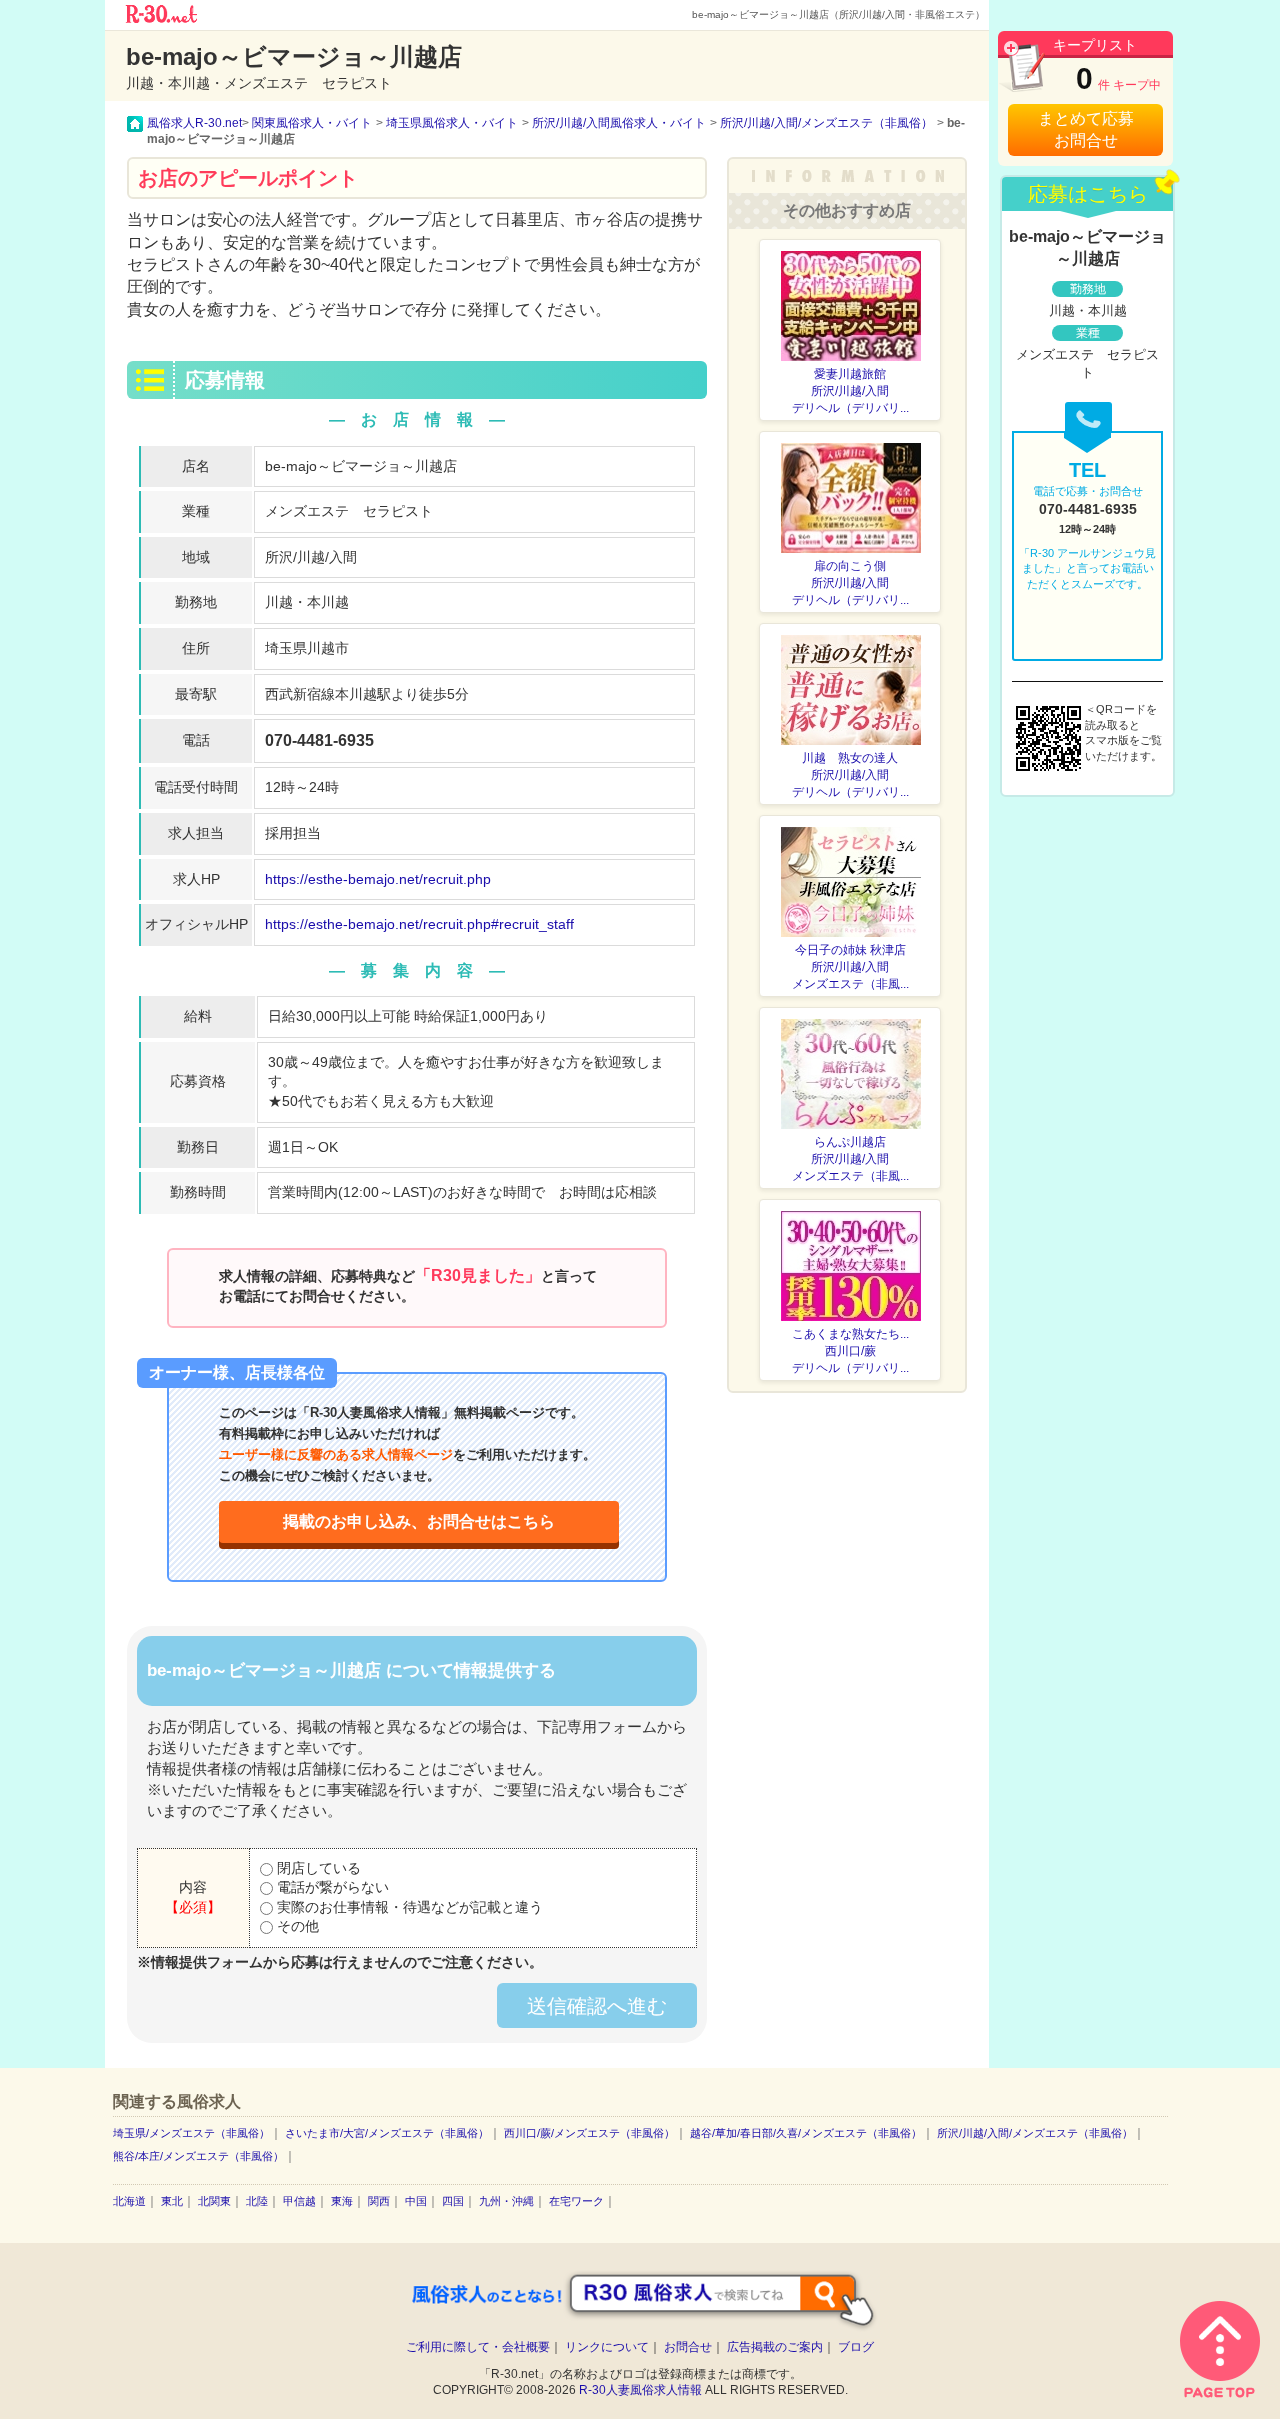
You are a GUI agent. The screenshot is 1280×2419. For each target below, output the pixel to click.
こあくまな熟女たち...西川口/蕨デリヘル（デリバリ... (850, 1351)
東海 (342, 2201)
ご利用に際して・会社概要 (478, 2347)
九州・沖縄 (506, 2201)
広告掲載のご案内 (775, 2347)
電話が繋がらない (331, 1887)
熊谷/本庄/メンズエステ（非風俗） (198, 2156)
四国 (453, 2201)
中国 (416, 2201)
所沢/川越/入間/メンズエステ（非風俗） (1035, 2133)
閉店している (317, 1868)
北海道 (129, 2201)
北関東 (214, 2201)
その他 (296, 1926)
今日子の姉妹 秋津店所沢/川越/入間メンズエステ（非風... (850, 967)
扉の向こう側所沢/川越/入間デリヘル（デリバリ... (850, 583)
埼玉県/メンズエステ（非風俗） (191, 2133)
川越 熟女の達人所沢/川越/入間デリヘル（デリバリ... (850, 775)
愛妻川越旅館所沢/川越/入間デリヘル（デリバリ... (850, 391)
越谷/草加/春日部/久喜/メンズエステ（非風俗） (806, 2133)
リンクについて (607, 2347)
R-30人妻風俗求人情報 (640, 2390)
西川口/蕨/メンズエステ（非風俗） (589, 2133)
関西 (379, 2201)
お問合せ (688, 2347)
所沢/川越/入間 (311, 557)
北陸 (257, 2201)
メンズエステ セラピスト (349, 511)
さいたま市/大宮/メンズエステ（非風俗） (387, 2133)
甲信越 (299, 2201)
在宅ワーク (576, 2201)
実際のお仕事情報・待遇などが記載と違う (408, 1907)
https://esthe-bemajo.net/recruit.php (378, 879)
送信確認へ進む (597, 2006)
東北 (172, 2201)
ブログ (856, 2347)
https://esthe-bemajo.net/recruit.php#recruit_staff (419, 924)
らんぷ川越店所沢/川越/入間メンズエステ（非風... (850, 1159)
